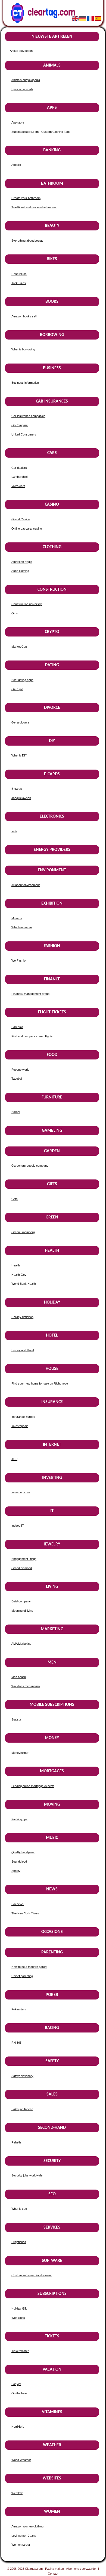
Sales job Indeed (22, 2109)
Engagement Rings (24, 1559)
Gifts (15, 1199)
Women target (21, 2545)
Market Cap (19, 647)
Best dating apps (22, 680)
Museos (17, 918)
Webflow (17, 2493)
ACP (14, 1459)
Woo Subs (18, 2318)
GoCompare (20, 425)
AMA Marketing (21, 1644)
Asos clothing (20, 571)
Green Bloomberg (23, 1232)
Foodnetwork (20, 1070)
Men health (19, 1677)
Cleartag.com (34, 2569)
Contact (53, 2574)
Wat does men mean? (26, 1686)
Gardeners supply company (30, 1166)
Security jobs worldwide (27, 2175)
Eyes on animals (22, 89)
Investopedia (20, 1426)
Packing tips (19, 1819)
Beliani (16, 1112)
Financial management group (30, 994)
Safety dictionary (22, 2076)
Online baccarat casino (27, 529)
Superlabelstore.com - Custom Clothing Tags (41, 132)
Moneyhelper (20, 1753)
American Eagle (22, 562)
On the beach (20, 2393)
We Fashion (19, 960)
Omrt (15, 613)
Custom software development (32, 2275)
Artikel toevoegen (21, 51)
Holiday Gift (19, 2308)
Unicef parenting (22, 1976)
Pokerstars (19, 2009)
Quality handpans (23, 1852)
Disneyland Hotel (23, 1350)
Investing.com (21, 1492)
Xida (14, 831)
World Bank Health (24, 1284)
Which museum (22, 927)
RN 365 (16, 2043)
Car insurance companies (28, 416)
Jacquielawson (21, 798)
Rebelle (16, 2142)
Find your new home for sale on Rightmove (40, 1383)
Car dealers (19, 468)
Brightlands (19, 2242)
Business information (25, 383)
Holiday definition (22, 1317)
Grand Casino (21, 519)
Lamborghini (19, 477)
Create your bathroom (26, 198)
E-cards (17, 789)
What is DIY (19, 755)
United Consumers (24, 434)
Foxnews (18, 1904)
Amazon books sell (24, 316)
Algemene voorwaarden (82, 2569)
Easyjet (16, 2384)
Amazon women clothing (27, 2526)
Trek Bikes (19, 283)
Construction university (27, 604)
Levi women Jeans (24, 2536)
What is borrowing (23, 349)
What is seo (19, 2209)
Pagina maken (54, 2569)
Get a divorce (20, 722)
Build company (21, 1601)
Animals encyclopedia (26, 80)
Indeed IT (18, 1526)
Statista (16, 1719)
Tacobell (17, 1079)
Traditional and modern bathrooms (34, 207)
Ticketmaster (20, 2351)
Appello (16, 165)
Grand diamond (22, 1568)
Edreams (17, 1027)
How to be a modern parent (29, 1967)
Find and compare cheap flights (32, 1036)
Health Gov (19, 1275)
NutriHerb (18, 2427)
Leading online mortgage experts (33, 1786)
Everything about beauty (27, 241)
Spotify (16, 1871)
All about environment (26, 885)
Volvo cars (18, 486)
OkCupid (17, 689)
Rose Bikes (19, 274)
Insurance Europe (23, 1417)
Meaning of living (22, 1611)
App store (18, 122)
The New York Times (25, 1913)
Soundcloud (19, 1862)
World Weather (21, 2460)
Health (16, 1265)
